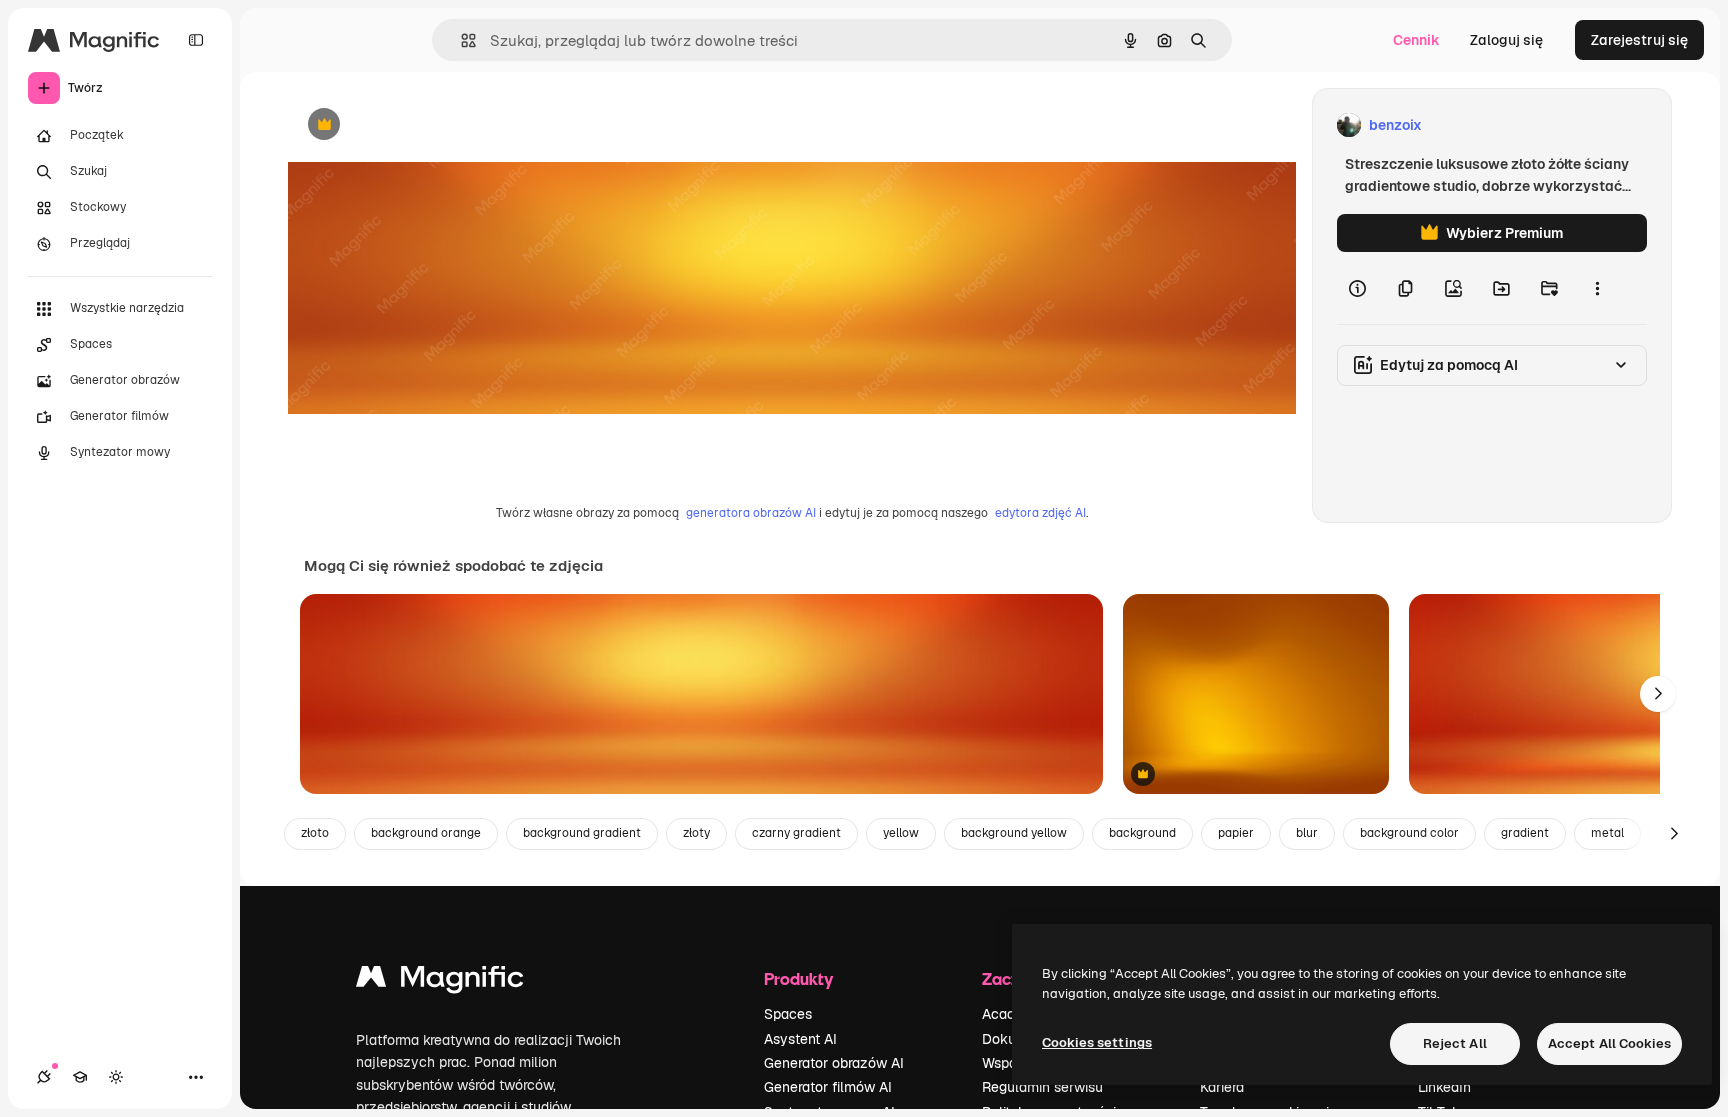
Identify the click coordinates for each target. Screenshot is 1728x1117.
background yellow (1014, 833)
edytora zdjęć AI (1040, 513)
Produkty (798, 978)
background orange (426, 833)
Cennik (1416, 40)
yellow (901, 833)
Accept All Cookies (1609, 1043)
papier (1236, 833)
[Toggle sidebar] (196, 40)
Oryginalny (426, 125)
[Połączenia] (44, 1077)
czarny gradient (796, 833)
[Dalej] (1658, 694)
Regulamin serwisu (1042, 1087)
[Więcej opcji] (1597, 288)
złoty (696, 833)
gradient (1525, 833)
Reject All (1455, 1043)
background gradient (582, 833)
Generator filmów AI (828, 1087)
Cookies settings (1097, 1042)
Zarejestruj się (1639, 40)
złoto (315, 833)
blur (1307, 833)
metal (1607, 833)
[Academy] (80, 1077)
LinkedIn (1444, 1087)
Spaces (788, 1014)
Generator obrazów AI (834, 1063)
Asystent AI (800, 1039)
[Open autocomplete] (460, 40)
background (1142, 833)
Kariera (1222, 1087)
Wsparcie (1011, 1063)
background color (1409, 833)
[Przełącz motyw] (116, 1077)
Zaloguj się (1506, 40)
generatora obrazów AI (751, 513)
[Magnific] (440, 981)
